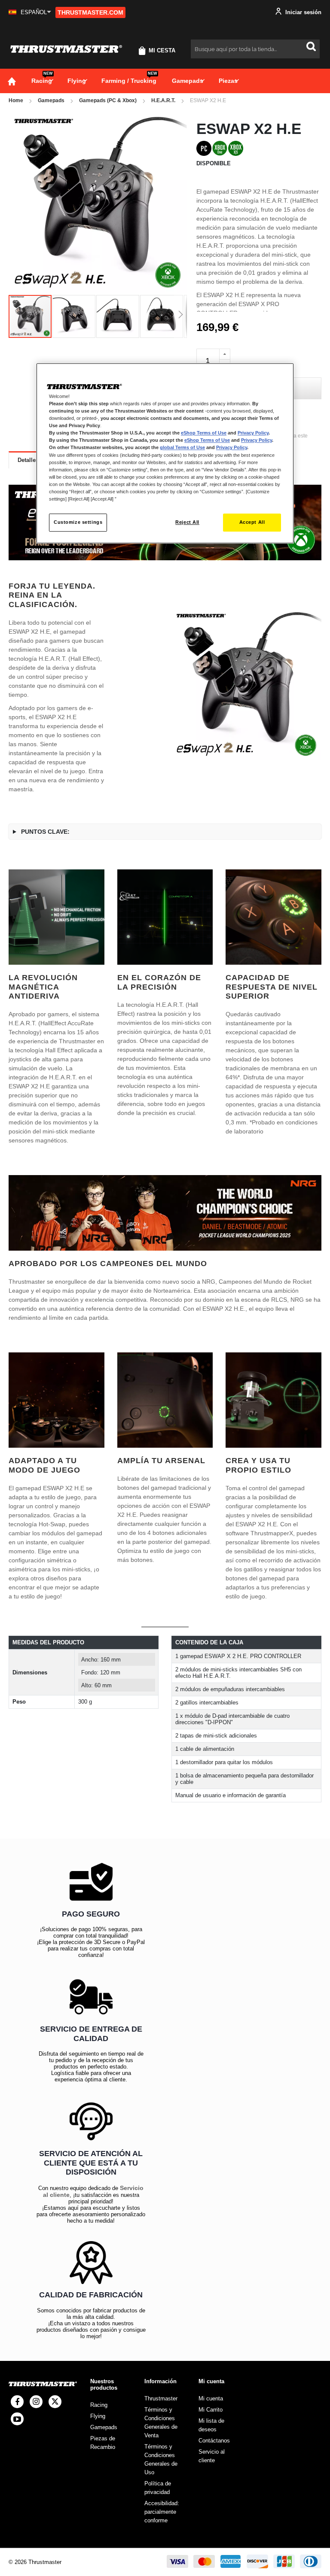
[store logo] (66, 49)
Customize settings (78, 522)
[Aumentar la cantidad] (225, 354)
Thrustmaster (161, 2398)
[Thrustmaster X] (55, 2402)
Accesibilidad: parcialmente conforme (162, 2512)
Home (16, 100)
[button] (30, 12)
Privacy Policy (253, 433)
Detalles (28, 460)
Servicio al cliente (212, 2456)
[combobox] (255, 49)
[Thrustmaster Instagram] (36, 2402)
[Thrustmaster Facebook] (17, 2402)
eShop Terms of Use (204, 433)
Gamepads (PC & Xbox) (108, 100)
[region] (165, 453)
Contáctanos (214, 2441)
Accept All (252, 522)
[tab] (28, 460)
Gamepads (51, 100)
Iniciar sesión (302, 12)
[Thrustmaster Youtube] (17, 2419)
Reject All (187, 522)
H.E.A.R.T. (163, 100)
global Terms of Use (182, 448)
